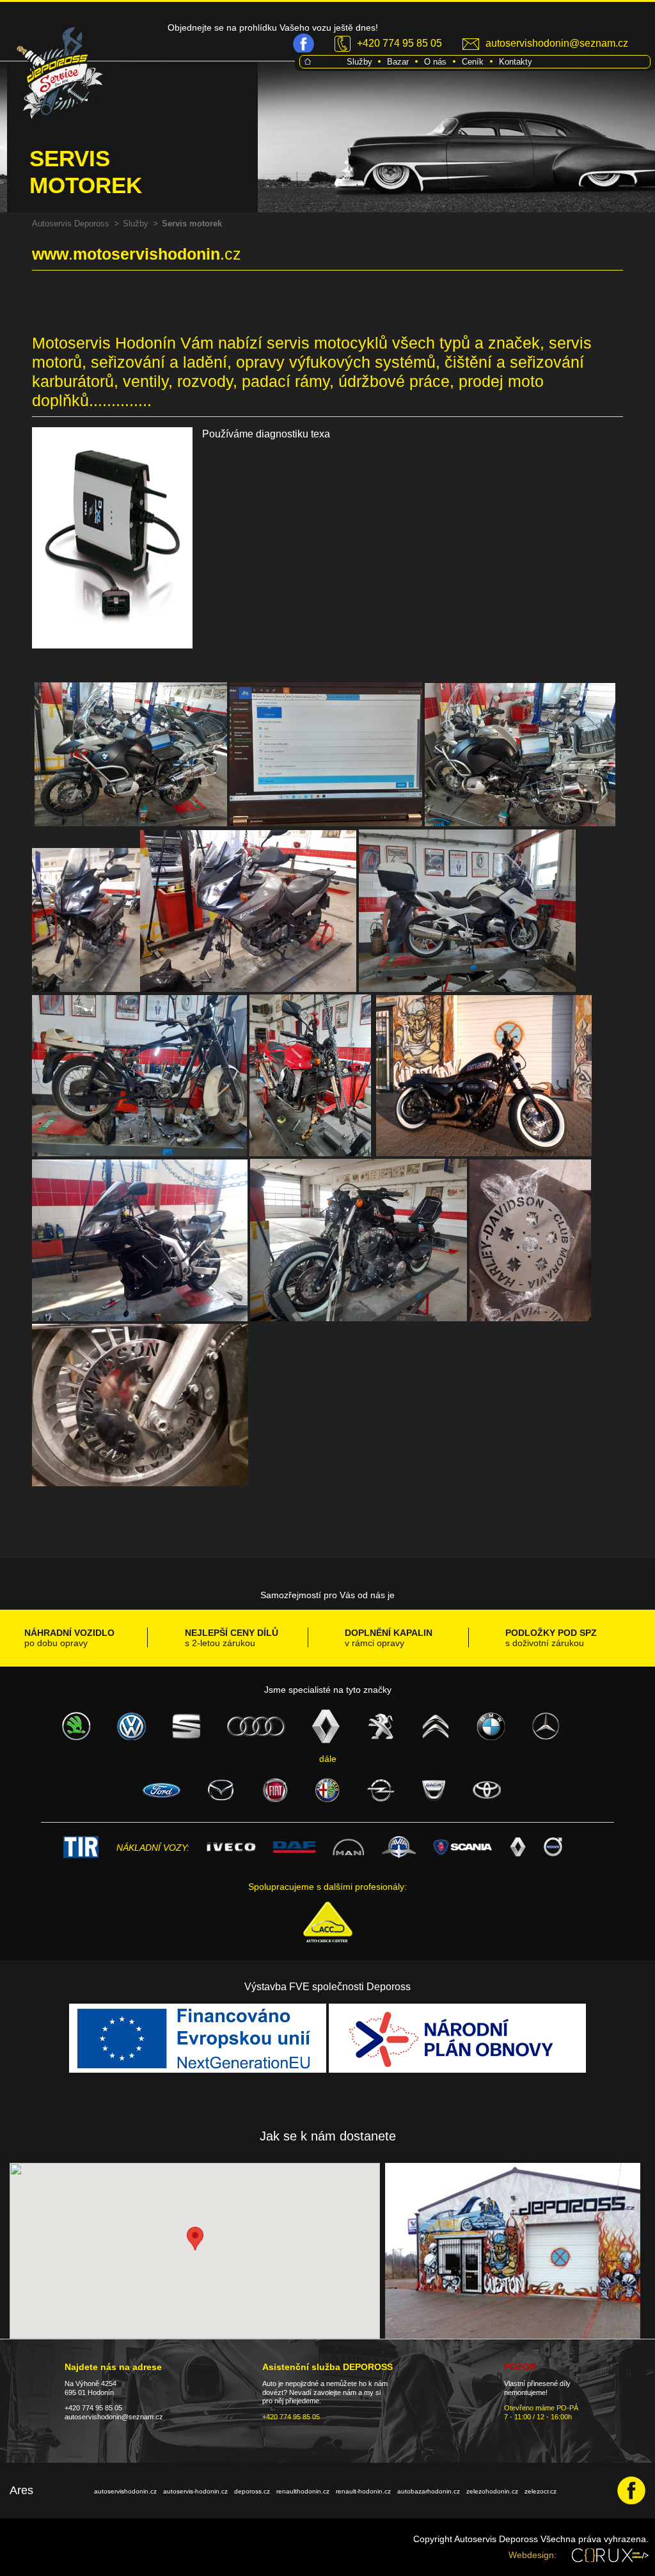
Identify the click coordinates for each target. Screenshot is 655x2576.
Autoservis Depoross (71, 224)
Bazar (398, 62)
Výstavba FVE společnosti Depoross (327, 1987)
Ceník (473, 62)
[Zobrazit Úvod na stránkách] (308, 61)
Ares (21, 2490)
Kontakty (516, 62)
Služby (359, 62)
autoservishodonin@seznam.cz (557, 43)
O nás (435, 62)
